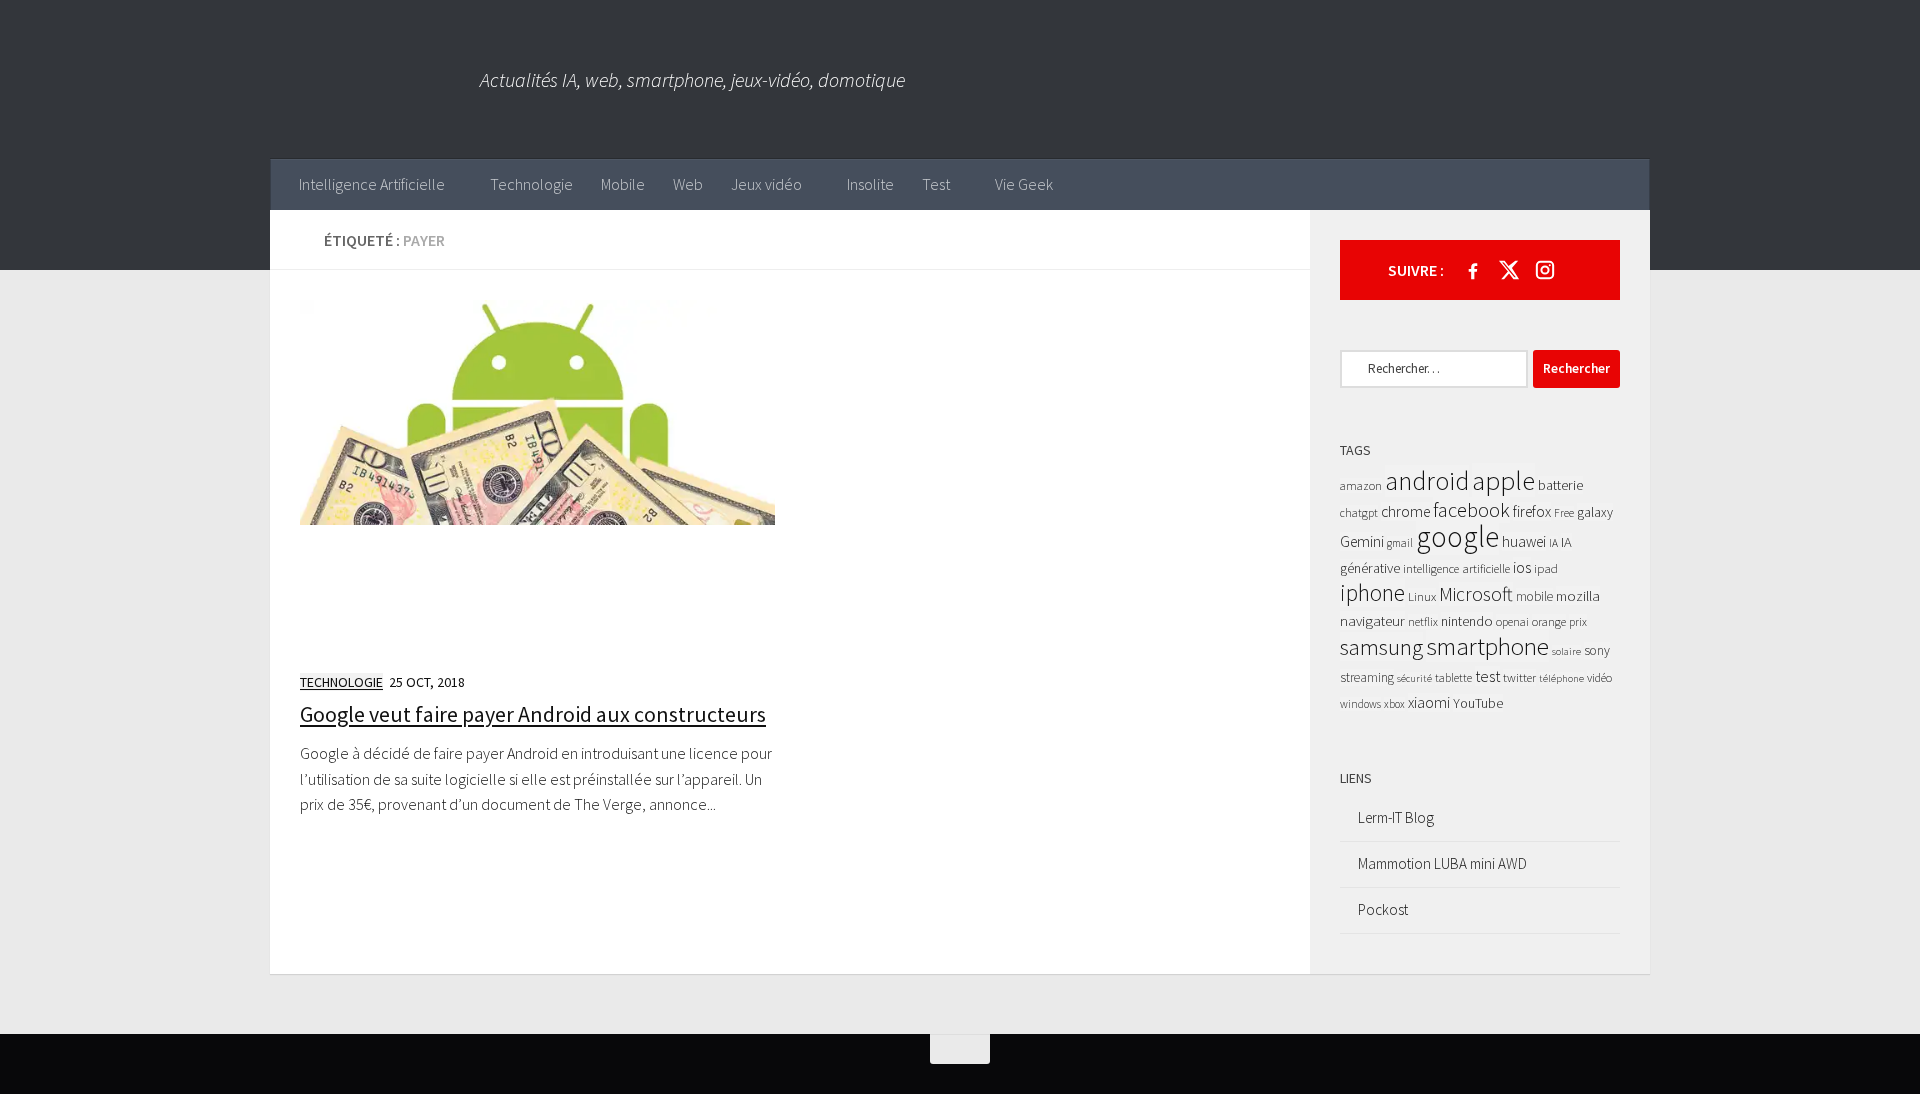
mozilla (1578, 595)
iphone (1372, 592)
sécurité (1414, 678)
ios (1522, 567)
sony (1597, 650)
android (1427, 481)
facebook (1471, 510)
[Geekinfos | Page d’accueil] (375, 79)
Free (1564, 513)
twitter (1519, 677)
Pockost (1383, 909)
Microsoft (1476, 594)
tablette (1453, 677)
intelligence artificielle (1456, 568)
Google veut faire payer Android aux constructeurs (533, 714)
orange (1549, 621)
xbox (1394, 704)
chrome (1405, 511)
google (1457, 536)
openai (1512, 621)
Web (688, 184)
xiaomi (1429, 702)
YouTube (1478, 703)
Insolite (870, 184)
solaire (1566, 651)
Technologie (531, 184)
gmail (1400, 543)
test (1487, 676)
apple (1503, 480)
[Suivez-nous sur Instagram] (1545, 270)
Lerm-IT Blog (1396, 817)
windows (1360, 704)
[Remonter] (960, 1049)
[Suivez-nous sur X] (1509, 270)
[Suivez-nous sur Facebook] (1473, 270)
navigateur (1372, 620)
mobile (1534, 596)
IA (1553, 543)
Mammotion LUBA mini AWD (1442, 863)
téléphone (1561, 678)
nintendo (1467, 621)
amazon (1361, 485)
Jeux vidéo (766, 184)
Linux (1422, 596)
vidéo (1599, 677)
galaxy (1595, 512)
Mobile (623, 184)
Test (936, 184)
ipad (1546, 568)
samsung (1381, 646)
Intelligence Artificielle (372, 184)
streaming (1367, 677)
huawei (1524, 541)
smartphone (1487, 646)
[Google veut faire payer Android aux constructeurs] (537, 477)
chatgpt (1359, 512)
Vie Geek (1024, 184)
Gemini (1362, 541)
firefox (1532, 511)
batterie (1560, 485)
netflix (1423, 621)
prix (1578, 621)
